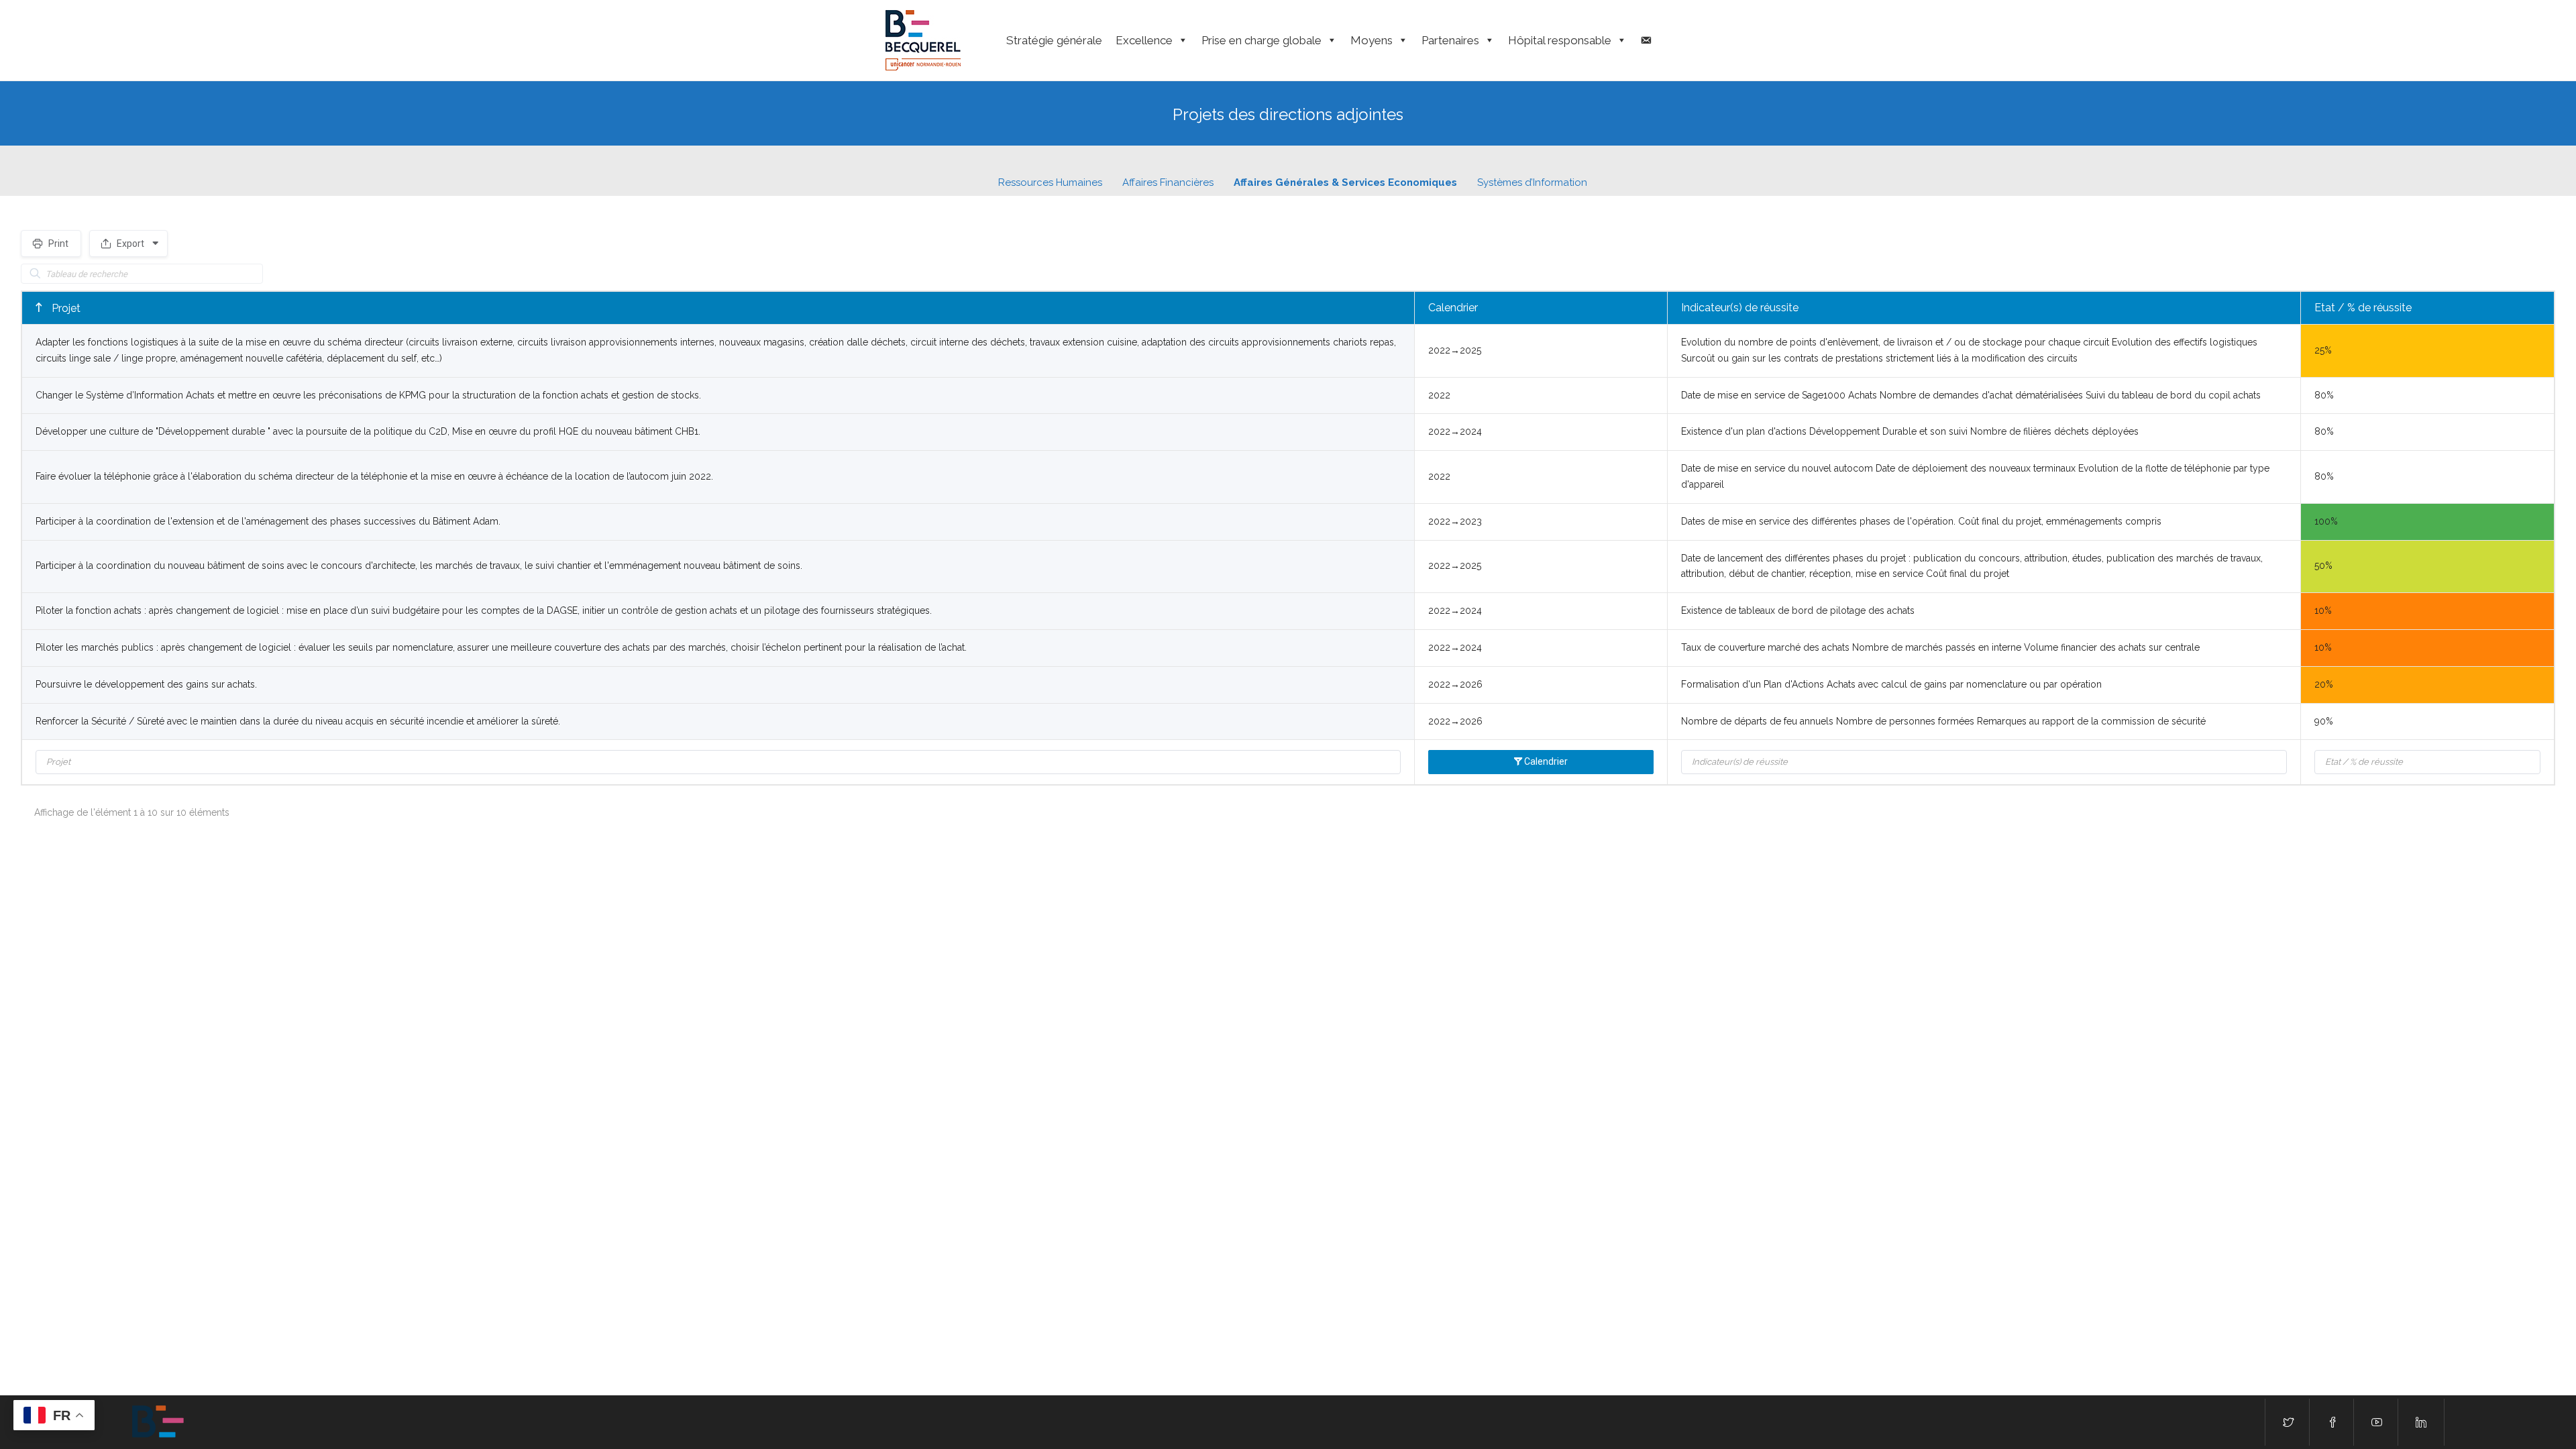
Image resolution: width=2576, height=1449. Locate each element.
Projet (65, 308)
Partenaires (1450, 40)
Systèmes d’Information (1532, 182)
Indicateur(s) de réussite (1740, 308)
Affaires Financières (1168, 182)
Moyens (1372, 40)
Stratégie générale (1054, 40)
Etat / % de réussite (2363, 308)
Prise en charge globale (1262, 40)
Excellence (1144, 40)
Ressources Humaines (1050, 182)
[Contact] (1646, 40)
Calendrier (1453, 308)
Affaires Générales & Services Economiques (1345, 182)
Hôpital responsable (1560, 40)
